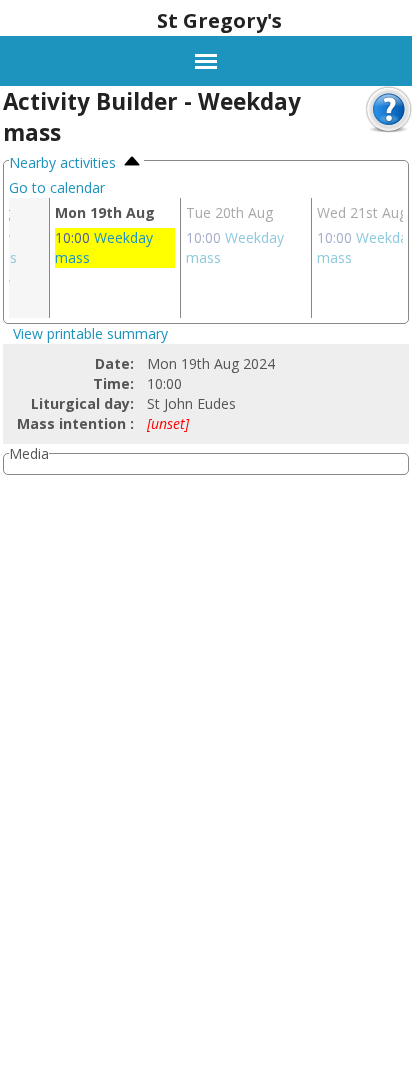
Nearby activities (64, 162)
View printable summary (90, 333)
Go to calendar (57, 187)
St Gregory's (219, 20)
